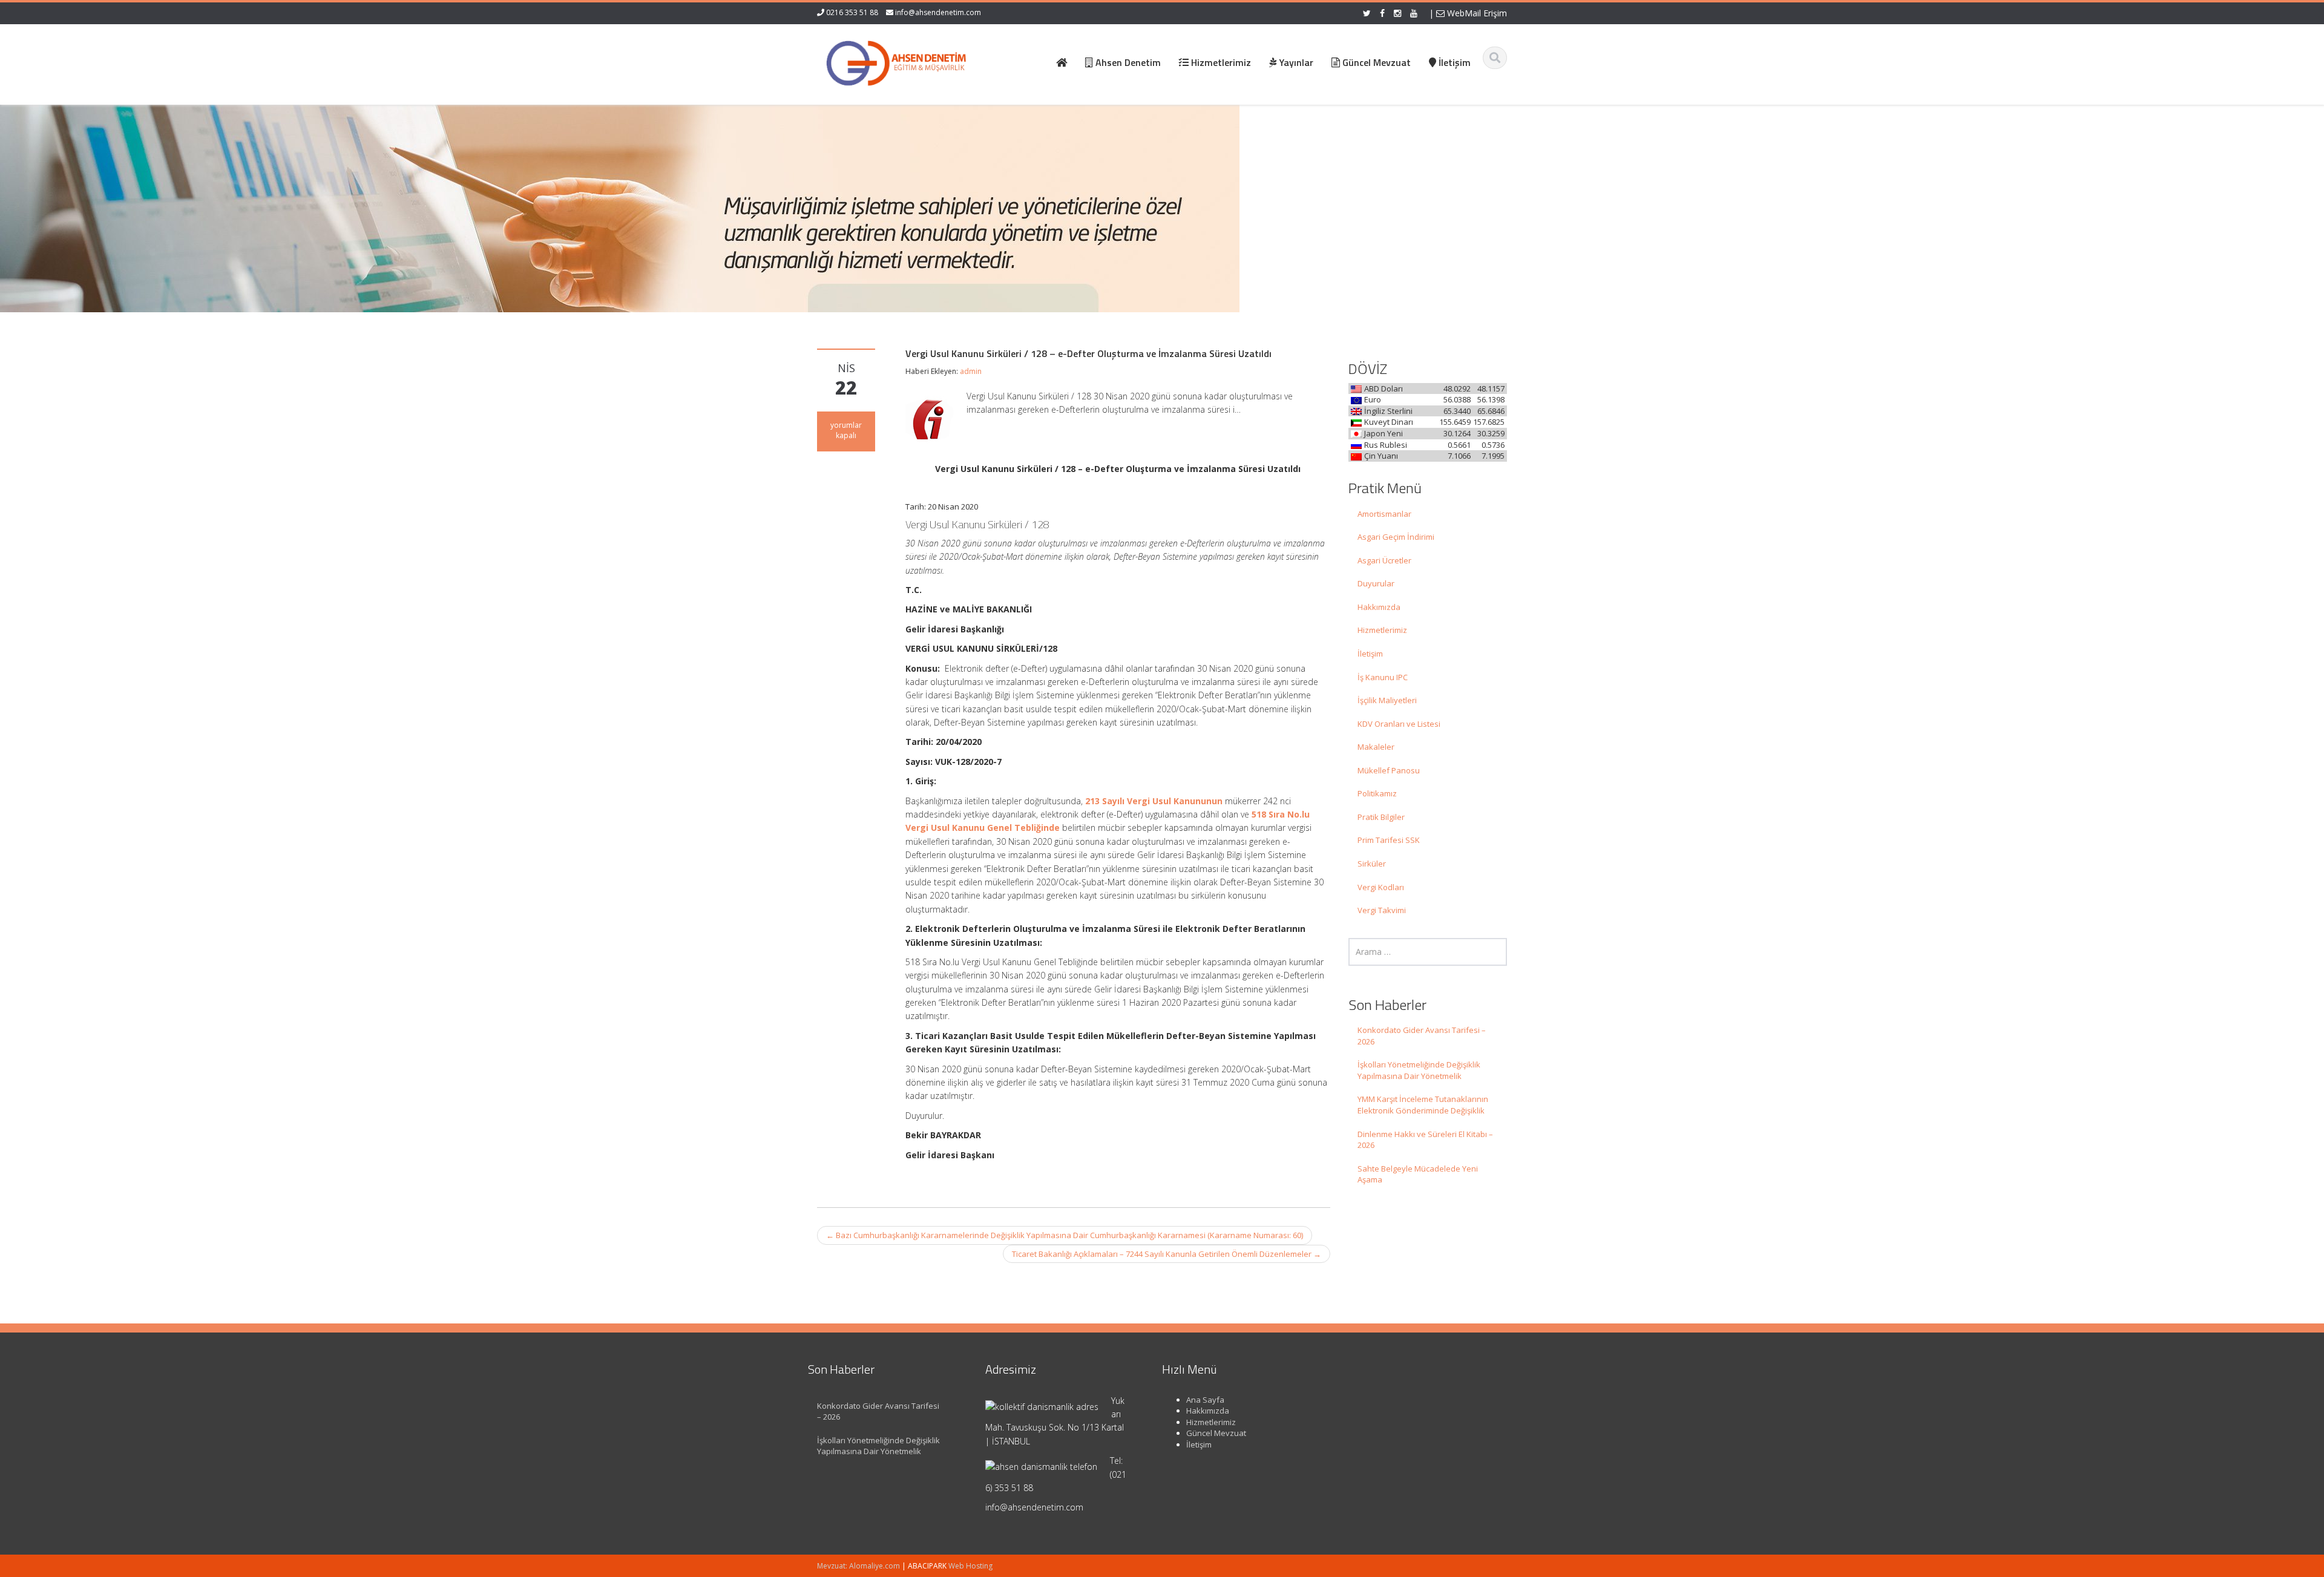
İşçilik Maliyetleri (1387, 700)
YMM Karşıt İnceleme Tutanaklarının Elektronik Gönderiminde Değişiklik (1423, 1105)
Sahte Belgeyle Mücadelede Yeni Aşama (1418, 1174)
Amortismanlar (1384, 514)
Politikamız (1377, 793)
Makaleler (1376, 747)
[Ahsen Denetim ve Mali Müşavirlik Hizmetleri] (896, 61)
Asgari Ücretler (1384, 560)
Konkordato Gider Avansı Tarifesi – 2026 (1422, 1036)
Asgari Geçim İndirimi (1396, 537)
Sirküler (1372, 864)
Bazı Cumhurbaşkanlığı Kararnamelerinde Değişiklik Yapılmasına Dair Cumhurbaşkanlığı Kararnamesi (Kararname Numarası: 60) (1065, 1235)
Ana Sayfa (1205, 1400)
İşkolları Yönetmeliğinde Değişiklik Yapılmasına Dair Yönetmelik (1419, 1070)
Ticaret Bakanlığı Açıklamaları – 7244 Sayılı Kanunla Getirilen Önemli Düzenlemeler (1167, 1254)
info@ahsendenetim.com (938, 12)
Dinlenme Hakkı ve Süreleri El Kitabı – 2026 (1425, 1140)
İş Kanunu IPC (1383, 677)
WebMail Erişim (1476, 13)
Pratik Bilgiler (1381, 817)
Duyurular (1376, 583)
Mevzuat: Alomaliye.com (858, 1566)
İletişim (1370, 654)
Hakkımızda (1379, 607)
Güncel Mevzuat (1216, 1433)
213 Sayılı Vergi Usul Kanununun (1154, 801)
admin (971, 371)
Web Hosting (970, 1566)
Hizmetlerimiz (1382, 630)
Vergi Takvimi (1382, 910)
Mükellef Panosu (1389, 770)
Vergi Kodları (1381, 887)
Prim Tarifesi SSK (1389, 840)
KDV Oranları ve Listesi (1399, 724)
